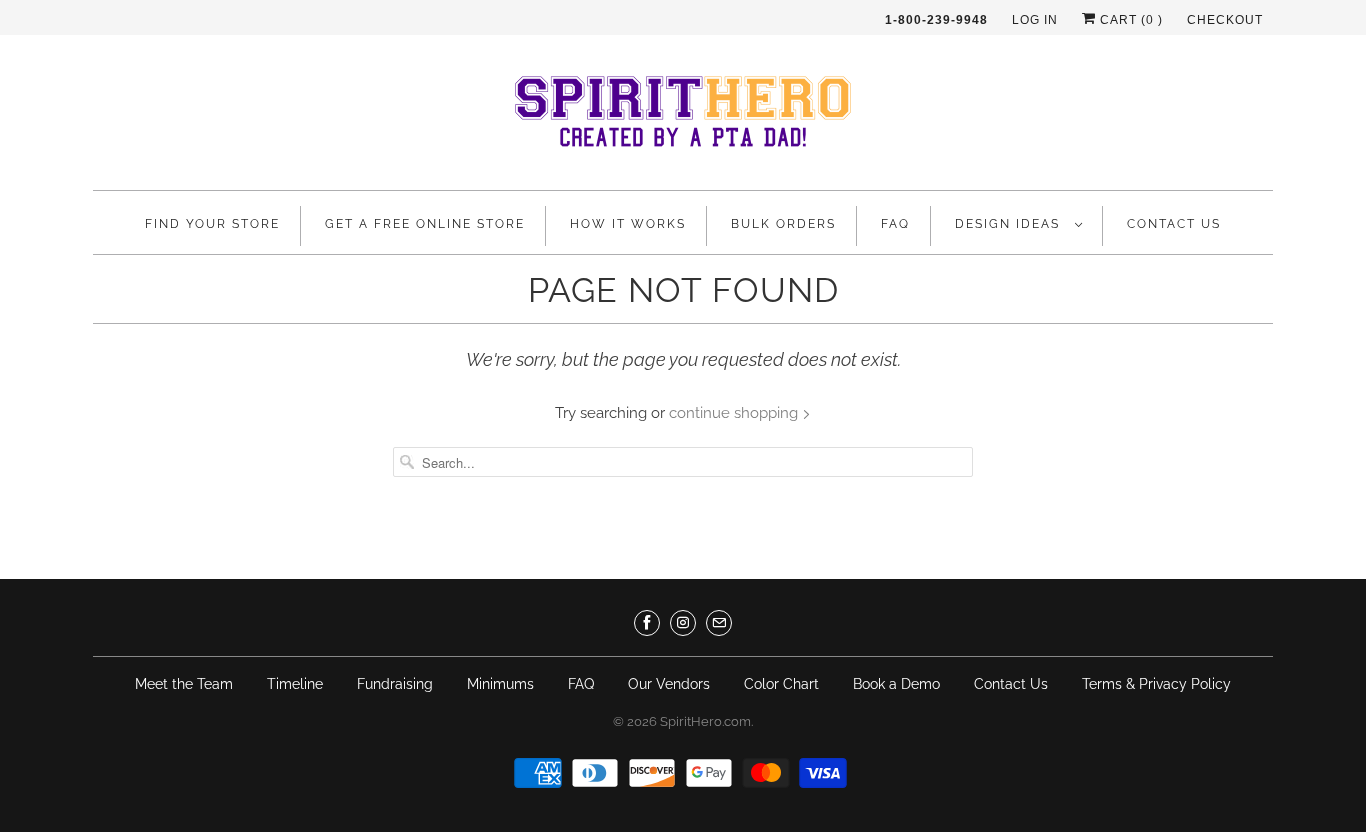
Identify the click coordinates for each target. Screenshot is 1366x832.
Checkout (1225, 20)
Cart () (1129, 20)
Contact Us (1174, 224)
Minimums (500, 684)
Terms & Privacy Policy (1156, 684)
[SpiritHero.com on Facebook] (647, 623)
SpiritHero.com (705, 721)
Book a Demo (896, 684)
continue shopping (735, 413)
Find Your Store (212, 224)
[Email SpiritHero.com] (719, 623)
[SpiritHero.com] (683, 117)
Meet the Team (184, 684)
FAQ (895, 224)
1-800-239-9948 (936, 20)
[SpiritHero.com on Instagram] (683, 623)
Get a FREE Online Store (425, 224)
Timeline (295, 684)
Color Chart (781, 684)
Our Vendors (669, 684)
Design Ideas (1010, 224)
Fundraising (395, 684)
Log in (1035, 20)
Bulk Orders (783, 224)
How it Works (628, 224)
